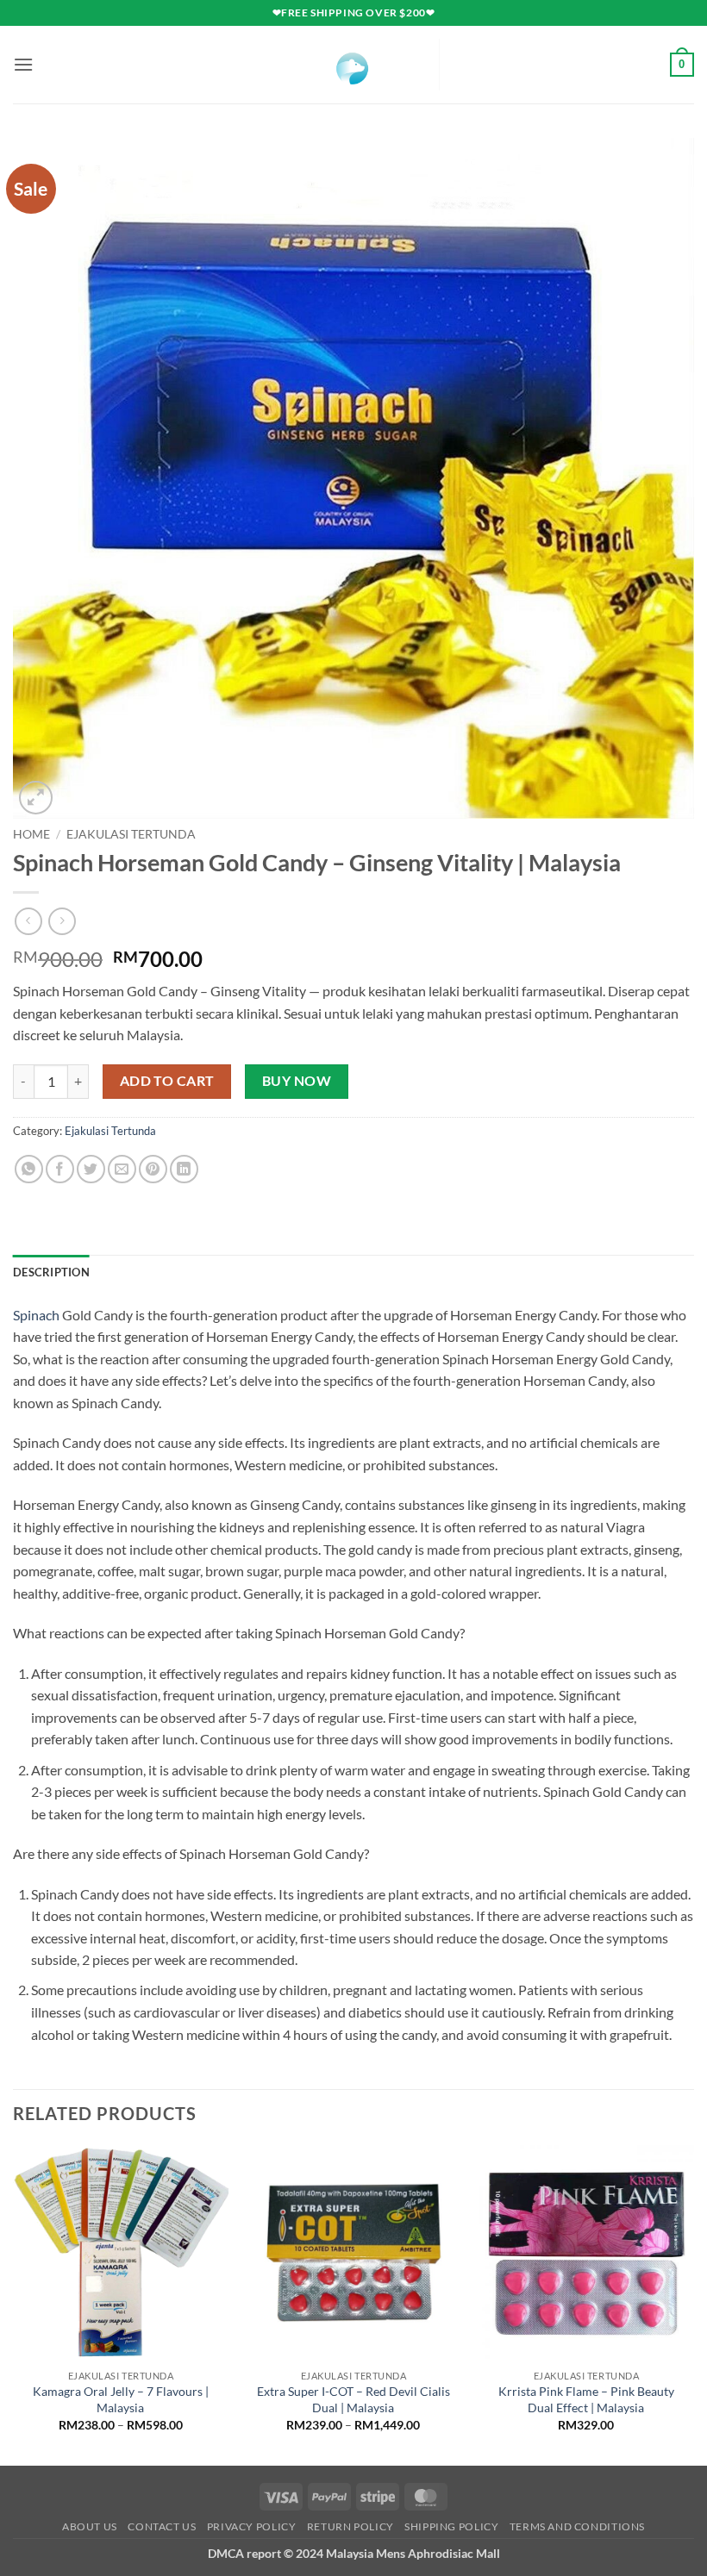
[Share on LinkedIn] (184, 1169)
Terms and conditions (577, 2526)
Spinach (36, 1315)
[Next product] (28, 921)
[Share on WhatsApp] (29, 1169)
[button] (23, 64)
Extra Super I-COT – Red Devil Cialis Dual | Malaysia (353, 2399)
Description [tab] (51, 1272)
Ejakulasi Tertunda (131, 834)
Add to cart (167, 1081)
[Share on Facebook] (60, 1169)
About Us (90, 2526)
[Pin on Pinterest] (153, 1169)
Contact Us (162, 2526)
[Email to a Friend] (122, 1169)
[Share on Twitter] (91, 1169)
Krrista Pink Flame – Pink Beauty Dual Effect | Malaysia (586, 2399)
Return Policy (350, 2526)
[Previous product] (62, 921)
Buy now (297, 1081)
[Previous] (14, 2304)
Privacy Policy (252, 2526)
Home (31, 834)
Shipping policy (451, 2526)
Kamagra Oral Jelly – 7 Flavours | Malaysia (121, 2399)
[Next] (693, 2304)
